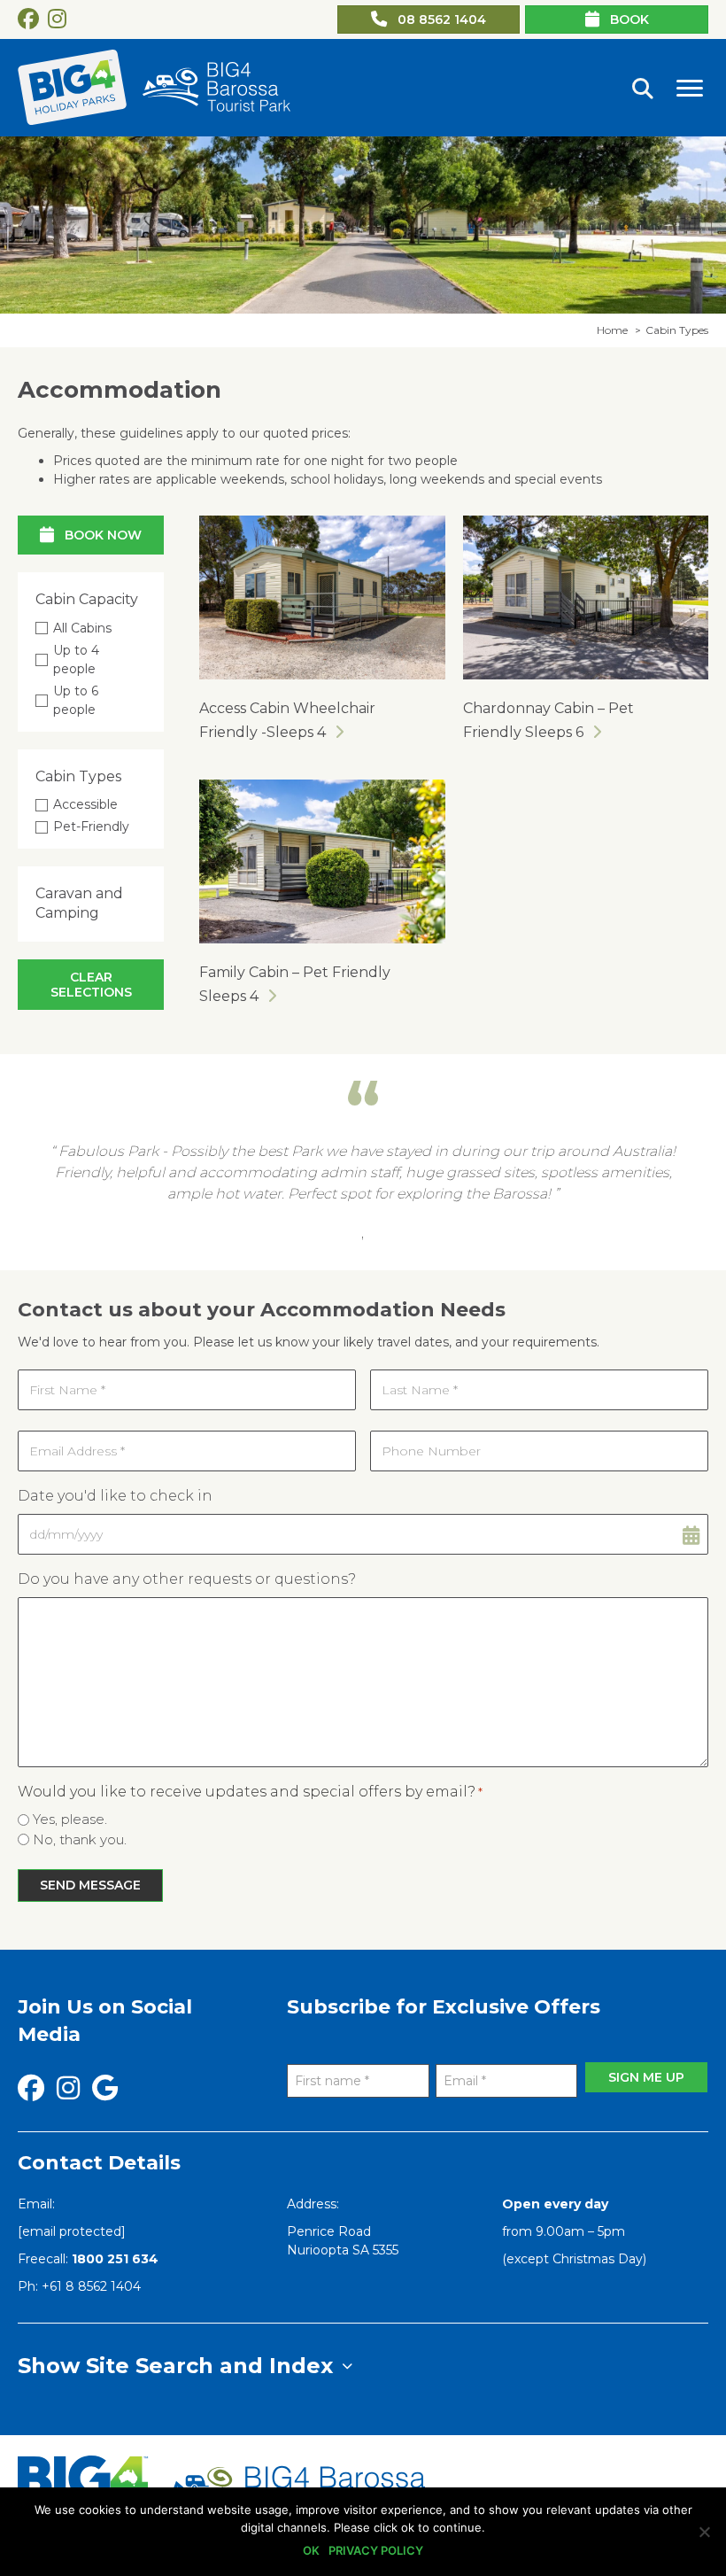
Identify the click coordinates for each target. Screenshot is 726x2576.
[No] (704, 2532)
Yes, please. (70, 1819)
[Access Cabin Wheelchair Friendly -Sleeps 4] (322, 596)
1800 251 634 (115, 2259)
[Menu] (690, 89)
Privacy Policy (376, 2551)
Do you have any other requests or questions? (187, 1579)
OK (311, 2551)
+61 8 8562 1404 (91, 2286)
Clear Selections (91, 985)
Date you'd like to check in (115, 1496)
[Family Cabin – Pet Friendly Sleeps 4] (322, 860)
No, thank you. (80, 1839)
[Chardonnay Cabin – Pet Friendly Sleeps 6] (586, 596)
